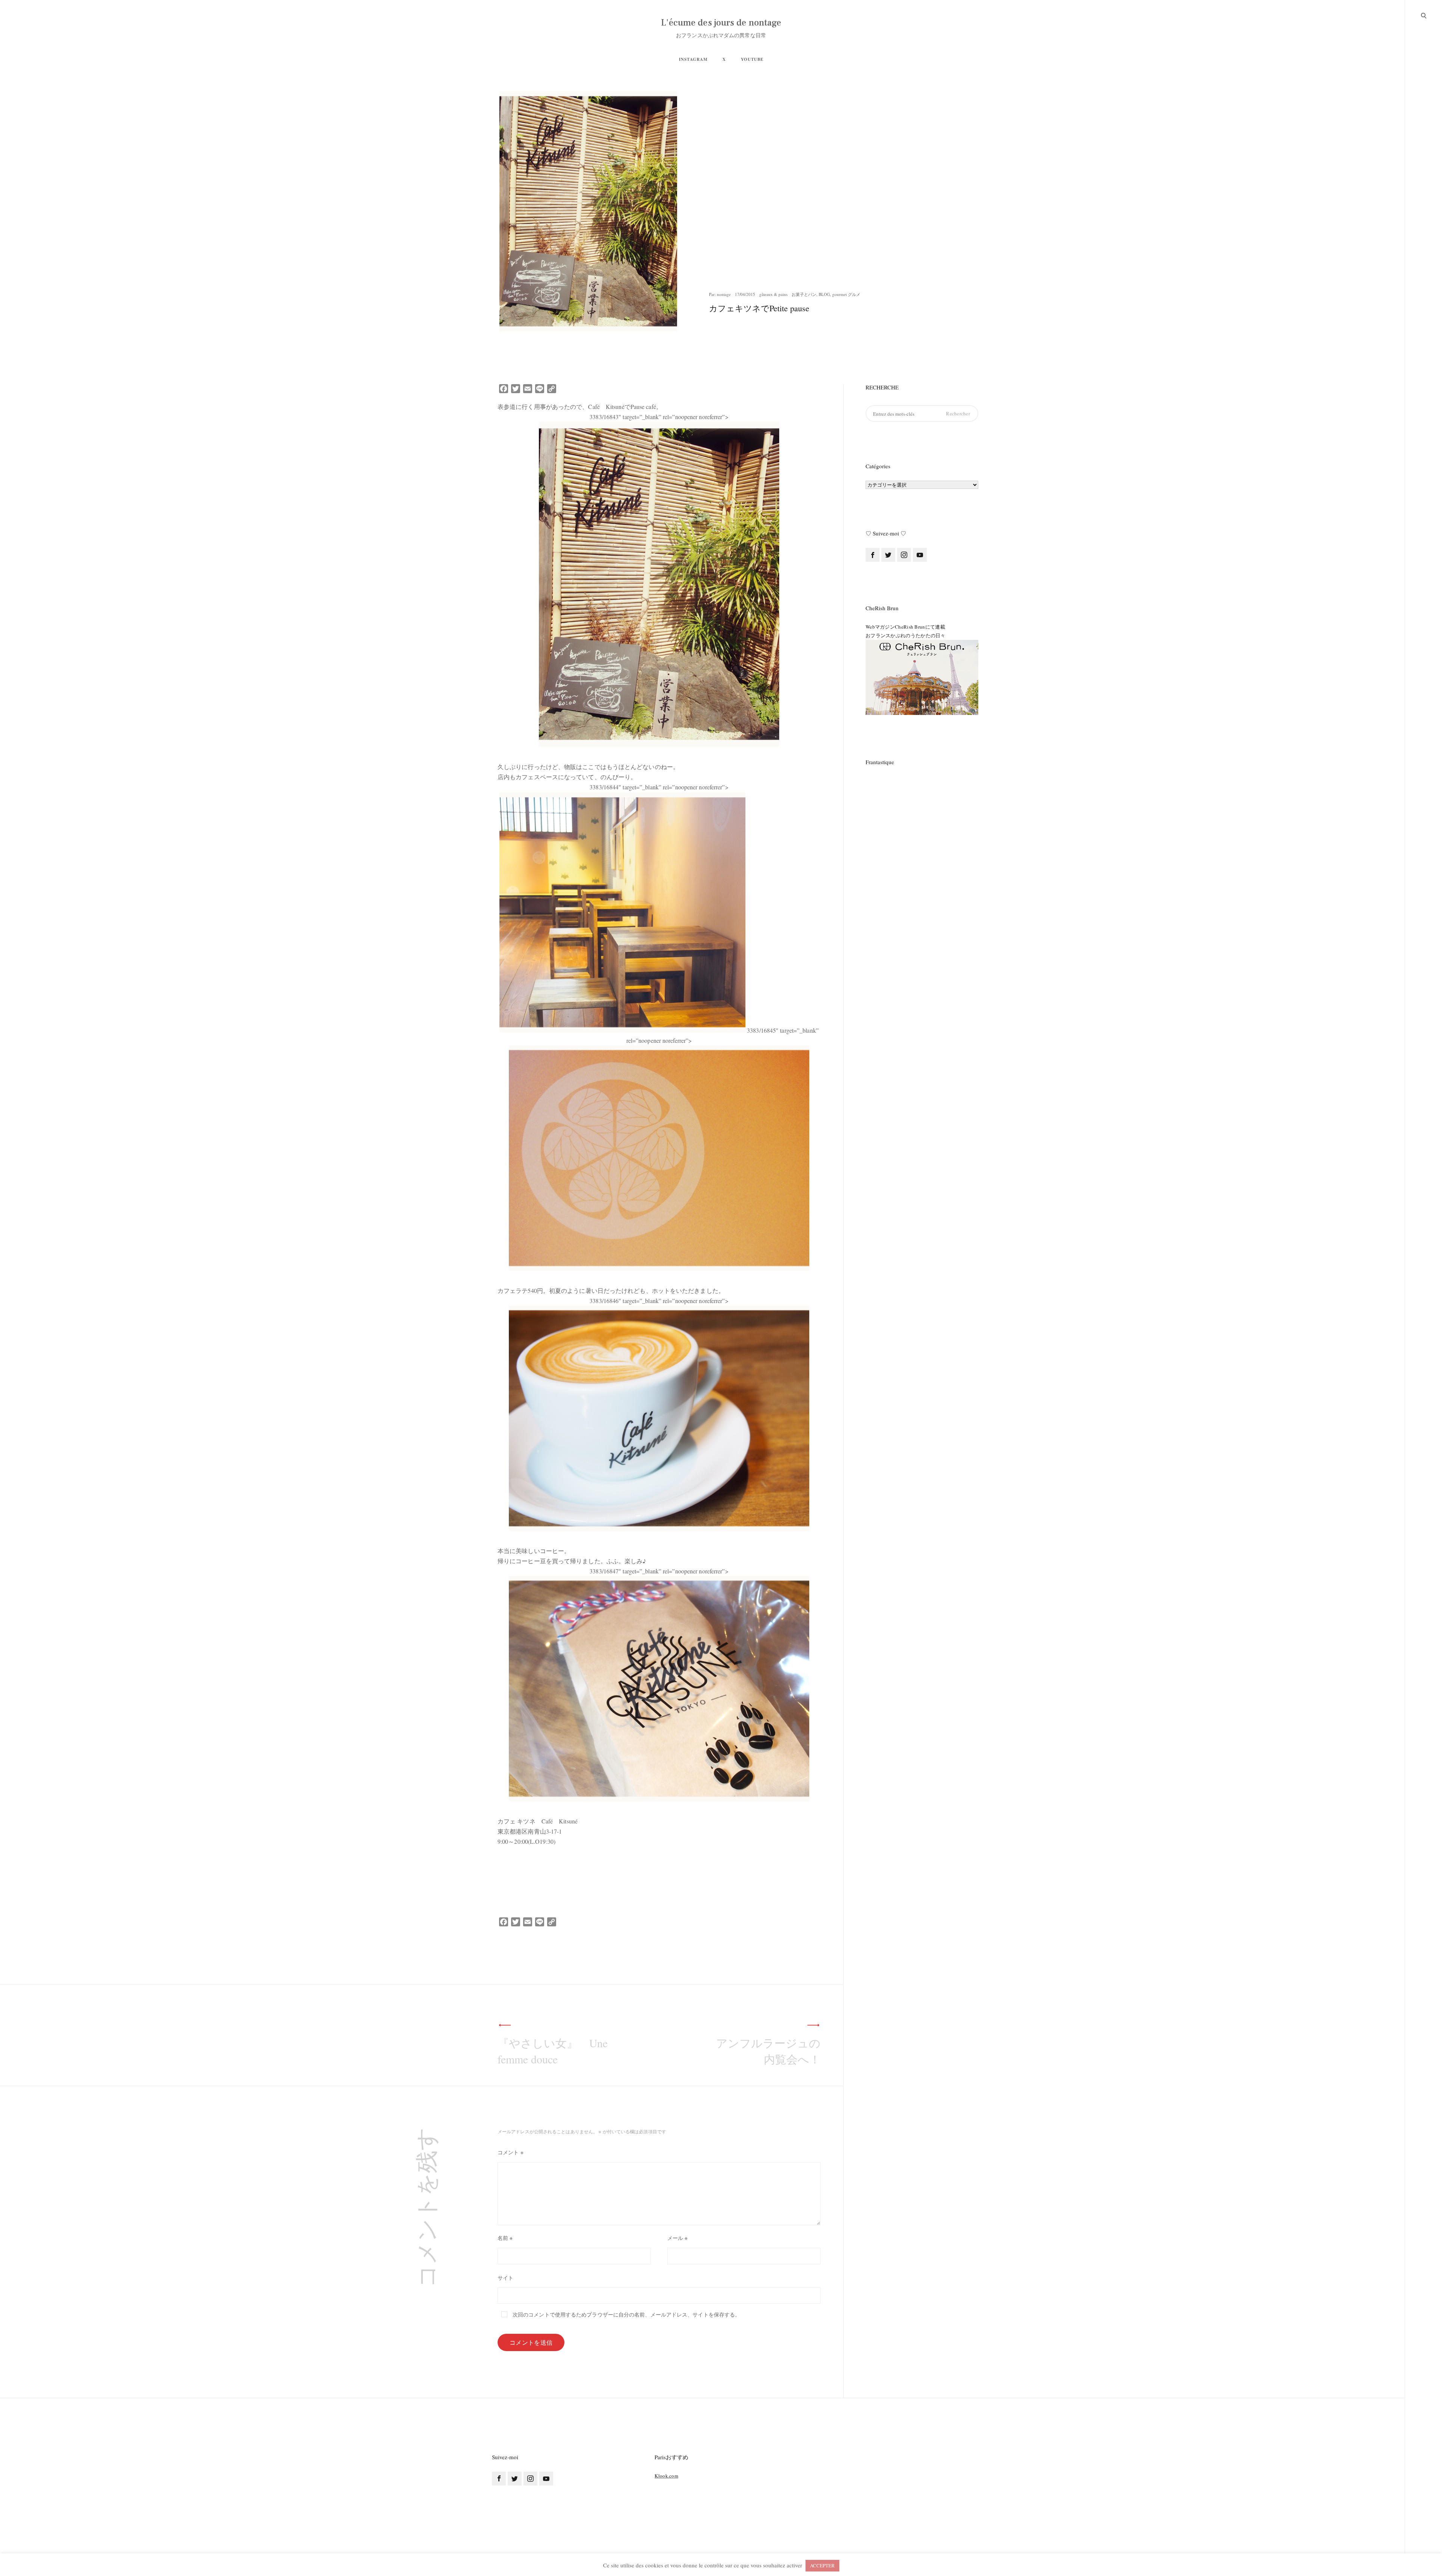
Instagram (693, 59)
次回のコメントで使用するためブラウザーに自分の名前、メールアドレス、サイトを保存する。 (626, 2315)
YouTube (752, 59)
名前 (505, 2238)
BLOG (824, 294)
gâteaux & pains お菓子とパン (788, 294)
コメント (511, 2152)
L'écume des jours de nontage (721, 23)
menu (1424, 15)
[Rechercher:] (922, 414)
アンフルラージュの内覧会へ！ (768, 2051)
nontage (724, 294)
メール (678, 2238)
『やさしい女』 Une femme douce (553, 2051)
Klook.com (666, 2476)
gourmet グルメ (846, 294)
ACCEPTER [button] (822, 2565)
